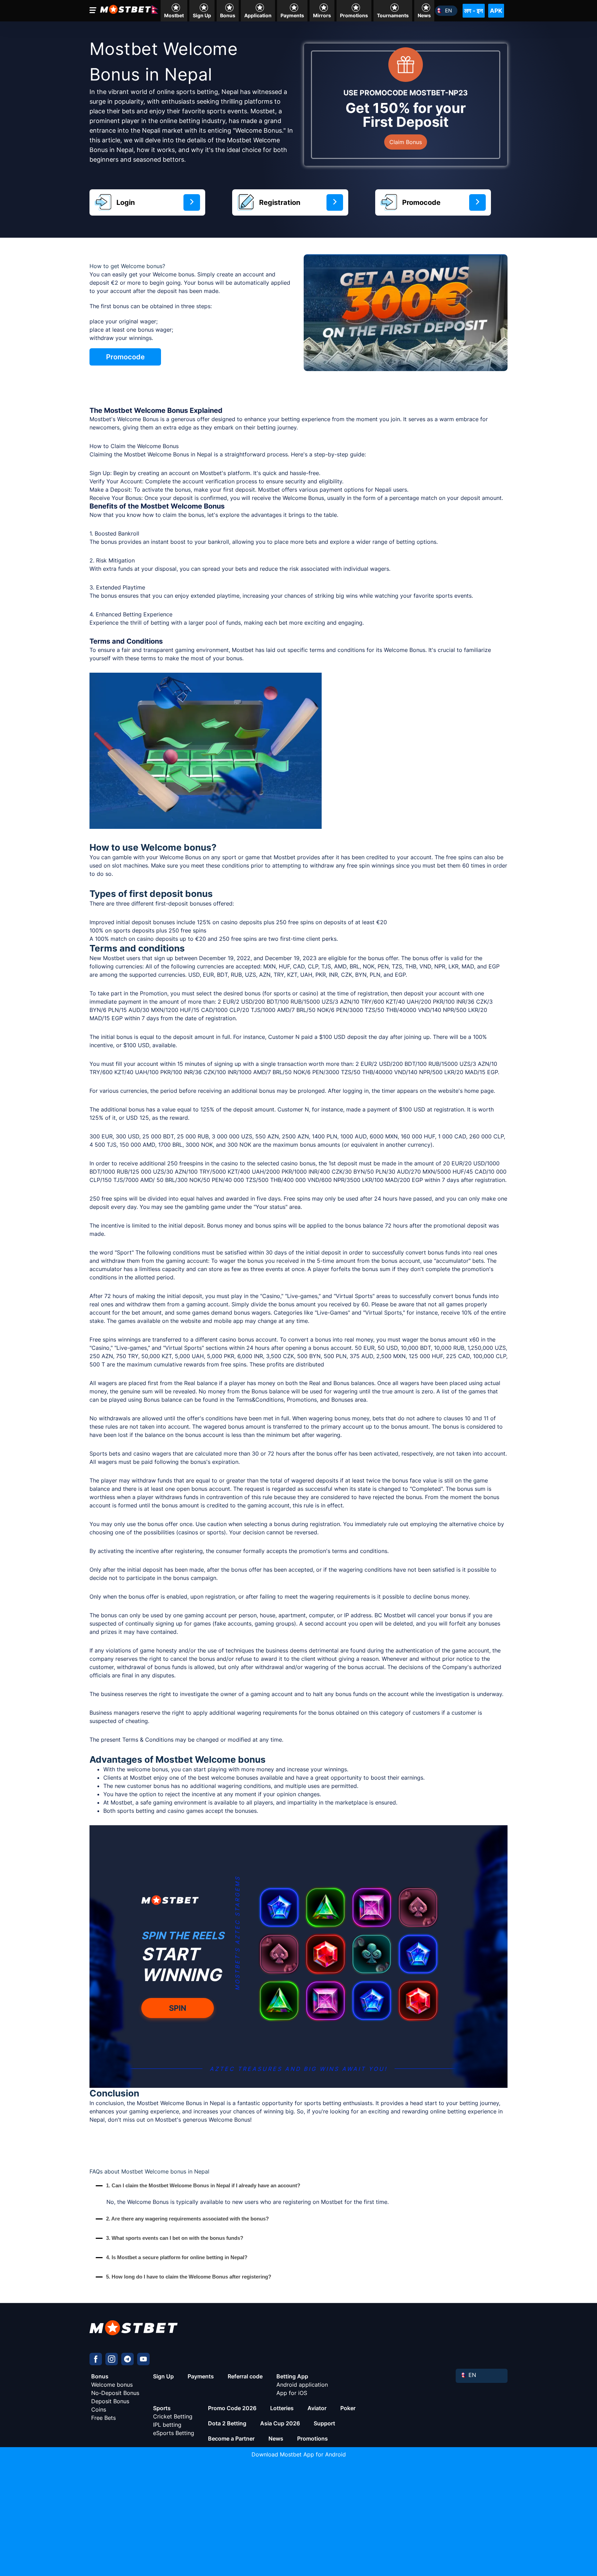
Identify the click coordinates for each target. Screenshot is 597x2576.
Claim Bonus (406, 142)
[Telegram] (127, 2359)
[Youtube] (143, 2359)
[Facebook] (96, 2359)
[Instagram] (112, 2359)
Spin (178, 2008)
